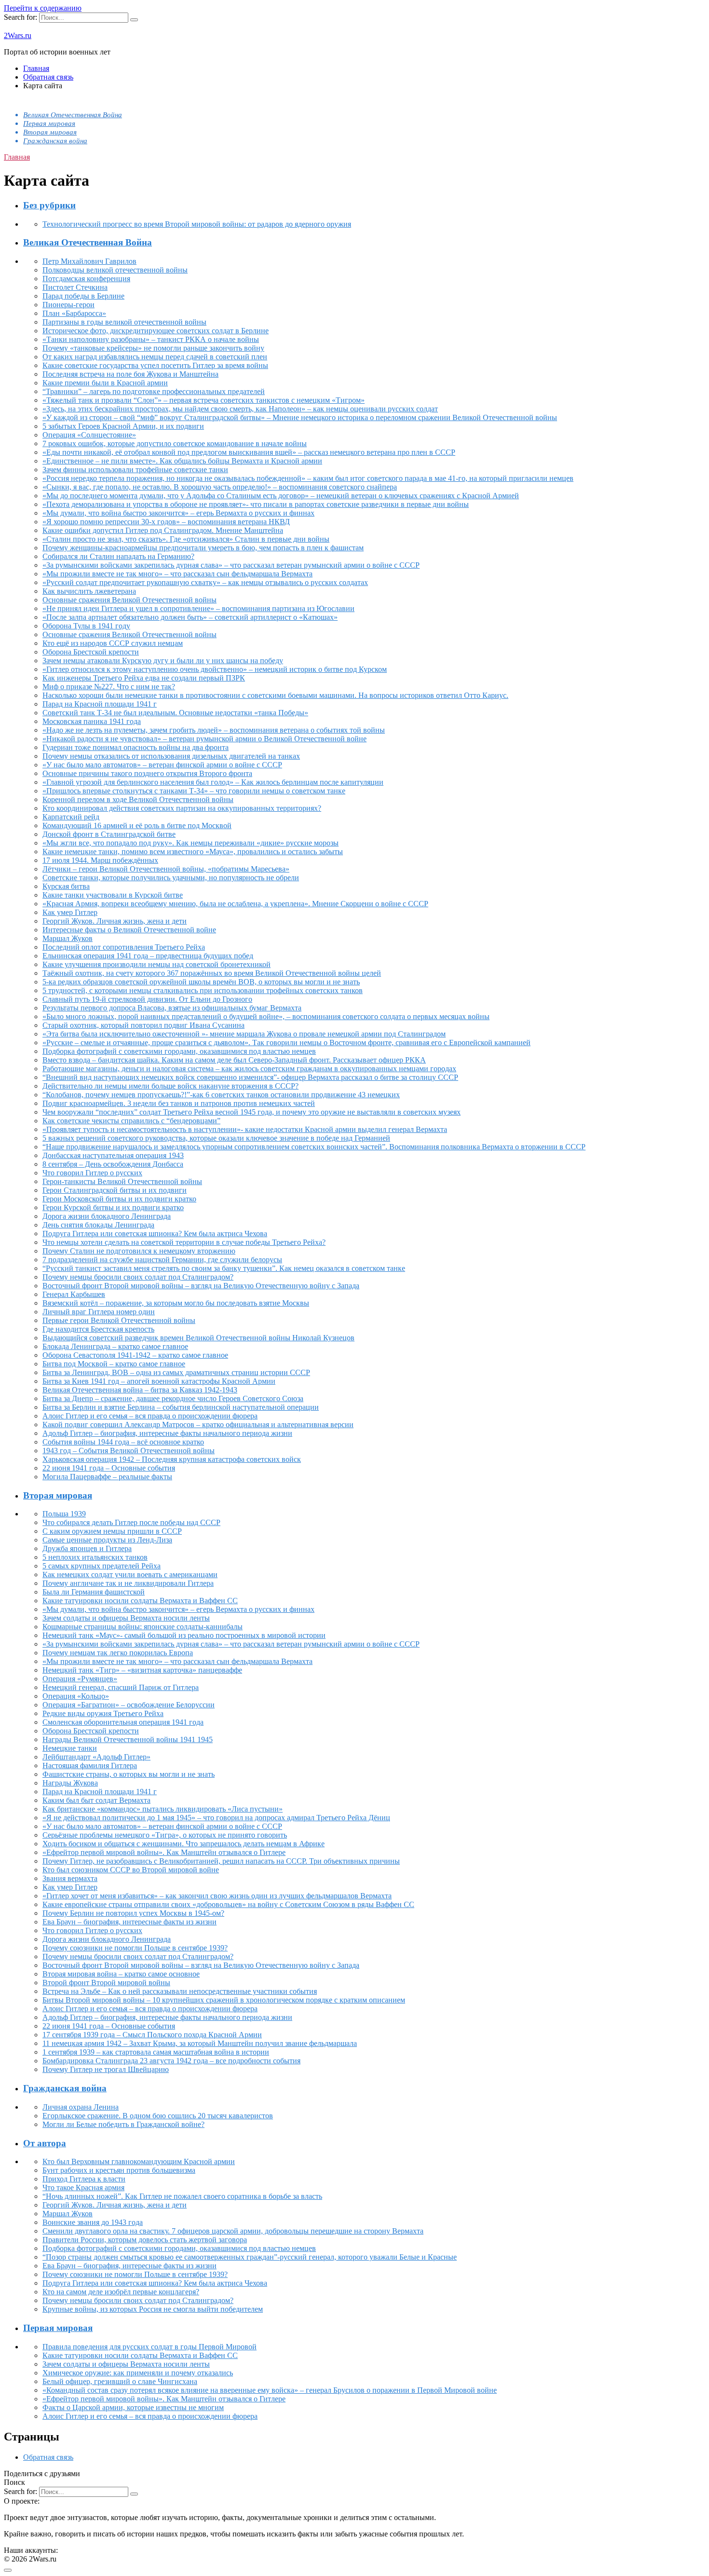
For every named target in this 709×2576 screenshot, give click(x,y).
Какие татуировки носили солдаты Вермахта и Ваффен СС (140, 1601)
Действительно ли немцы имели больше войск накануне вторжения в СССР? (170, 1086)
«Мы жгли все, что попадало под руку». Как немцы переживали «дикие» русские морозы (191, 843)
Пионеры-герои (68, 305)
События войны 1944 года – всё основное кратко (123, 1442)
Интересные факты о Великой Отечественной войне (129, 930)
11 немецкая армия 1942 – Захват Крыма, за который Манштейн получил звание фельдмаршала (200, 2043)
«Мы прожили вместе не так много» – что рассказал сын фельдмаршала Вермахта (177, 574)
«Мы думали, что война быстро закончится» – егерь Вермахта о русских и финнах (178, 513)
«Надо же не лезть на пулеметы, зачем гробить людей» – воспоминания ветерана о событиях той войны (214, 730)
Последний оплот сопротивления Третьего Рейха (124, 947)
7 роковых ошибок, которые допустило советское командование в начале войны (175, 443)
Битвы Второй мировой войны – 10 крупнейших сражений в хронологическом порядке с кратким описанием (224, 2000)
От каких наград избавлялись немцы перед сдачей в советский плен (155, 357)
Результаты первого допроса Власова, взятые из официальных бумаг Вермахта (172, 1008)
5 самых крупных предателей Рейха (102, 1566)
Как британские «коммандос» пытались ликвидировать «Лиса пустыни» (163, 1809)
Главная (36, 68)
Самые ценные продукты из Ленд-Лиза (107, 1540)
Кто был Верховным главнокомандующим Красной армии (139, 2161)
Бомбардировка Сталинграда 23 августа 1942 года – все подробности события (171, 2061)
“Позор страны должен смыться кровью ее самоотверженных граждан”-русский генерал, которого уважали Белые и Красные (250, 2257)
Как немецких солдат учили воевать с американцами (130, 1574)
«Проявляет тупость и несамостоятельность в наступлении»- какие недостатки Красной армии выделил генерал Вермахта (245, 1129)
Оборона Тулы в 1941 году (86, 626)
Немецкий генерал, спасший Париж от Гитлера (121, 1687)
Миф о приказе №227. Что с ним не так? (109, 687)
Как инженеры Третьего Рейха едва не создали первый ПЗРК (144, 678)
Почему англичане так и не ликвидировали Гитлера (128, 1583)
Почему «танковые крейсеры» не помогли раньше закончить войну (153, 348)
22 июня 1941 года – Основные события (109, 1468)
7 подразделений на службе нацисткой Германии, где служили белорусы (162, 1260)
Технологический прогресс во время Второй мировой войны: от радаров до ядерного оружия (197, 224)
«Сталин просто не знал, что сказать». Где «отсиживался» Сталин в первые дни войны (186, 539)
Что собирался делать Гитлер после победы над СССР (131, 1522)
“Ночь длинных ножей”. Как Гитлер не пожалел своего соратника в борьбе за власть (182, 2196)
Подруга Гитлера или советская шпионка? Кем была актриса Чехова (155, 1233)
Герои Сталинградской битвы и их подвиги (115, 1190)
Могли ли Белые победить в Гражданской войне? (123, 2124)
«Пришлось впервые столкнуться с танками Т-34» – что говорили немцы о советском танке (194, 791)
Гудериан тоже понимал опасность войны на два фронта (136, 747)
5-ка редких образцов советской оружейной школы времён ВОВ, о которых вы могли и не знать (201, 982)
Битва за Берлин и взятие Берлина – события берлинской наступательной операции (181, 1407)
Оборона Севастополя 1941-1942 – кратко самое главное (135, 1355)
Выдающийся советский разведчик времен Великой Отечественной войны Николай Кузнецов (198, 1338)
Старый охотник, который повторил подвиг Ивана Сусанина (143, 1025)
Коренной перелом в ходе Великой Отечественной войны (138, 799)
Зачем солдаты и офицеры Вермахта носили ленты (126, 1618)
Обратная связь (48, 77)
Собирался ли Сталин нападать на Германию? (118, 556)
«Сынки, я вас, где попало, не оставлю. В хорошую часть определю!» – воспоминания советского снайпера (220, 487)
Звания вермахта (70, 1878)
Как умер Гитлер (70, 912)
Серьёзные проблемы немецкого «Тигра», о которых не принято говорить (165, 1835)
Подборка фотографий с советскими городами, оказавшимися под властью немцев (179, 1051)
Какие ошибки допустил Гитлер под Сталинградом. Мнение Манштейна (163, 530)
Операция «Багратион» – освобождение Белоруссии (129, 1705)
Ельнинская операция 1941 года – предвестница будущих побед (148, 956)
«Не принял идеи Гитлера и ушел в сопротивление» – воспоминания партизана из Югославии (198, 608)
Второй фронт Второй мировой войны (106, 1983)
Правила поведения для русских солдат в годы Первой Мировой (150, 2347)
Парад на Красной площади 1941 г (100, 704)
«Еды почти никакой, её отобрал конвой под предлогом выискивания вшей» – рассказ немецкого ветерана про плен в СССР (249, 452)
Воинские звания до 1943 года (93, 2222)
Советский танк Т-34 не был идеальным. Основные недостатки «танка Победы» (175, 713)
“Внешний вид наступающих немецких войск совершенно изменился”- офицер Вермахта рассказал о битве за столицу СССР (250, 1077)
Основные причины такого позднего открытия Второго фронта (147, 773)
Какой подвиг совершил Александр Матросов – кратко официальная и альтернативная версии (198, 1424)
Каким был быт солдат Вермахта (96, 1800)
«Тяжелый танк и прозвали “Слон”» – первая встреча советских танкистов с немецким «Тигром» (204, 400)
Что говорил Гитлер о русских (92, 1173)
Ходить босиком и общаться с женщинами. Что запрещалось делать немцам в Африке (184, 1844)
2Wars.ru (18, 35)
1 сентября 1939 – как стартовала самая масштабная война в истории (156, 2052)
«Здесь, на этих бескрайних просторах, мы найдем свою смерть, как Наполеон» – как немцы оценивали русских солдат (240, 409)
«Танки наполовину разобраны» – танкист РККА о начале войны (151, 339)
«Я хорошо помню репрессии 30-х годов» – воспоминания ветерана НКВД (166, 522)
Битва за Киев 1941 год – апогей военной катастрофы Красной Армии (159, 1381)
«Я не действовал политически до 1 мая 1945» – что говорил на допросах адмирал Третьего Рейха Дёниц (216, 1818)
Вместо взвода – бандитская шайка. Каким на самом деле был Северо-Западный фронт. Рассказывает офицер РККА (234, 1060)
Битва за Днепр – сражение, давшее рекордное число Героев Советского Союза (173, 1398)
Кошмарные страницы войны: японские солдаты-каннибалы (143, 1627)
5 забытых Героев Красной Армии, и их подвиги (123, 426)
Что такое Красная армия (83, 2188)
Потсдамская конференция (86, 279)
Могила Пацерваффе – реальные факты (107, 1477)
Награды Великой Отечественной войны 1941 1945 (128, 1739)
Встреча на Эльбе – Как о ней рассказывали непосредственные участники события (180, 1991)
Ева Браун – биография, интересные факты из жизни (130, 1922)
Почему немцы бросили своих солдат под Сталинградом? (138, 1277)
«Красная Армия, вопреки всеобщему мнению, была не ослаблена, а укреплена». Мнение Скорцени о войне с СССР (235, 904)
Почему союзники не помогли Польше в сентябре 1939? (135, 1948)
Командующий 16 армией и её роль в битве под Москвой (137, 825)
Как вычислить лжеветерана (89, 591)
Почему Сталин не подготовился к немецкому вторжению (139, 1251)
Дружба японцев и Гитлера (87, 1548)
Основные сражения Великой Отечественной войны (130, 600)
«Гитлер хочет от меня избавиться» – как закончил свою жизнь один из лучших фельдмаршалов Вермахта (217, 1896)
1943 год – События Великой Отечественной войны (129, 1451)
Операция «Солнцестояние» (89, 435)
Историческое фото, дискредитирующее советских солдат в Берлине (156, 331)
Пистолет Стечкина (75, 287)
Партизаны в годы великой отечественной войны (124, 322)
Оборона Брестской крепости (91, 652)
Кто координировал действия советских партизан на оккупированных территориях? (182, 808)
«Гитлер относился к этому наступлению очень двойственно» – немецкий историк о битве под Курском (215, 669)
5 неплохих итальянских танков (95, 1557)
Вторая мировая (50, 132)
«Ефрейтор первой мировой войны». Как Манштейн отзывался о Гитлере (164, 1852)
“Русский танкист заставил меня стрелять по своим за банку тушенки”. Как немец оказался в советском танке (224, 1268)
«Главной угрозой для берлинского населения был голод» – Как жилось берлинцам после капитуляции (213, 782)
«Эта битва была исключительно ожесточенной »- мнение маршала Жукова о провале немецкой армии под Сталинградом (244, 1034)
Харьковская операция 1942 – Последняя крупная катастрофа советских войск (172, 1459)
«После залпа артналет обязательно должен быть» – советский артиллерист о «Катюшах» (190, 617)
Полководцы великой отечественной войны (115, 270)
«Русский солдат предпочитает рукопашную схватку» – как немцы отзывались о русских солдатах (205, 582)
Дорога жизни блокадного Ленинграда (107, 1216)
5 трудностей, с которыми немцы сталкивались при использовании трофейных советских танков (203, 990)
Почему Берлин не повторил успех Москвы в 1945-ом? (133, 1913)
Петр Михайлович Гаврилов (89, 261)
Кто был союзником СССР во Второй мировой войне (131, 1870)
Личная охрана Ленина (81, 2107)
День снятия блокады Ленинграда (98, 1225)
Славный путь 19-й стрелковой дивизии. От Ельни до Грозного (147, 999)
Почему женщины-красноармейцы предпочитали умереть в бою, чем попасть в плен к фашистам (203, 548)
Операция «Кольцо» (76, 1696)
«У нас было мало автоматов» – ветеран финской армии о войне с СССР (162, 765)
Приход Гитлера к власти (84, 2179)
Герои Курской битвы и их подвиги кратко (113, 1207)
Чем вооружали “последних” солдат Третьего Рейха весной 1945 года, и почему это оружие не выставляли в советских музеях (252, 1112)
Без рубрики (49, 205)
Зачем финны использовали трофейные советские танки (135, 470)
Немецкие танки (70, 1748)
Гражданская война (55, 141)
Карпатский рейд (71, 817)
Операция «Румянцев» (80, 1679)
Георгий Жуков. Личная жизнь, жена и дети (115, 921)
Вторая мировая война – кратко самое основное (121, 1974)
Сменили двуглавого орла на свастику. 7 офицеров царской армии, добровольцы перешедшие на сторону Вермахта (233, 2231)
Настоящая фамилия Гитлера (90, 1765)
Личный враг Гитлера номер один (99, 1312)
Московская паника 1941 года (92, 721)
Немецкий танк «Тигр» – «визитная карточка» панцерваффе (142, 1670)
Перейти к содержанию (43, 8)
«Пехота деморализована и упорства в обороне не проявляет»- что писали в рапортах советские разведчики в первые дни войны (256, 504)
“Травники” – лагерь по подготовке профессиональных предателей (154, 391)
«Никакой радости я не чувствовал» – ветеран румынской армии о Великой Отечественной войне (205, 739)
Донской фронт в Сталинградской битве (109, 834)
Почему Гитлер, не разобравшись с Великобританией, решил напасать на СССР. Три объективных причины (221, 1861)
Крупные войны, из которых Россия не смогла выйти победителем (153, 2309)
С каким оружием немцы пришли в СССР (112, 1531)
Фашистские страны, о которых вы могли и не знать (129, 1774)
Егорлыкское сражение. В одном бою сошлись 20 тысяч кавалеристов (158, 2116)
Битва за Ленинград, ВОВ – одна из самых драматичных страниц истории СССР (176, 1372)
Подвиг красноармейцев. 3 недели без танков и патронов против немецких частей (179, 1103)
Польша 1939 (64, 1514)
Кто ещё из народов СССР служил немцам (113, 643)
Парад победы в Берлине (83, 296)
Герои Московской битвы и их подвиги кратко (119, 1199)
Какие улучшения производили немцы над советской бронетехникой (157, 964)
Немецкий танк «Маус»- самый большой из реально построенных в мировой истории (184, 1635)
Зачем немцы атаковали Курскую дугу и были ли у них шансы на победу (163, 661)
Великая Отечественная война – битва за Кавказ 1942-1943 (140, 1390)
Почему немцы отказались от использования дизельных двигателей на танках (171, 756)
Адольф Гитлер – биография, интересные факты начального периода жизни (167, 1433)
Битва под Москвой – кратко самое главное (114, 1364)
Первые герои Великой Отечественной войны (119, 1320)
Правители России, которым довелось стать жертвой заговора (145, 2240)
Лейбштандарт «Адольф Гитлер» (96, 1757)
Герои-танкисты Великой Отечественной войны (122, 1181)
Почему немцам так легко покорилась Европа (118, 1653)
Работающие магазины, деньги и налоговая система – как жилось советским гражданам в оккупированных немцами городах (249, 1069)
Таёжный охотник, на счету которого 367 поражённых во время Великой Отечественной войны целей (212, 973)
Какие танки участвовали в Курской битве (113, 895)
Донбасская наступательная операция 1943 (113, 1155)
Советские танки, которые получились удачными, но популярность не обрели (171, 878)
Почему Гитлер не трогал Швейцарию (106, 2069)
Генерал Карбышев (74, 1294)
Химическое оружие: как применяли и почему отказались (138, 2373)
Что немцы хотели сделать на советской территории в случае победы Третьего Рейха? (184, 1242)
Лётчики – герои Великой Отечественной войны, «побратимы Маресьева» (166, 869)
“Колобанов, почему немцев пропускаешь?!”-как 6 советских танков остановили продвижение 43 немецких (221, 1095)
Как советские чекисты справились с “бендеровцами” (131, 1121)
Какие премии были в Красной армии (105, 383)
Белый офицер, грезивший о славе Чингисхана (120, 2381)
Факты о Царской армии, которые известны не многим (133, 2407)
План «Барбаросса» (74, 313)
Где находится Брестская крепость (98, 1329)
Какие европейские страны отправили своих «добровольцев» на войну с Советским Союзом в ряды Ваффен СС (228, 1904)
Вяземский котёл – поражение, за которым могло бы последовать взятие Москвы (176, 1303)
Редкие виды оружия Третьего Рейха (103, 1713)
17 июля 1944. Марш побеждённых (100, 860)
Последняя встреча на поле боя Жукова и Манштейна (130, 374)
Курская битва (66, 886)
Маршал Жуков (68, 938)
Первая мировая (49, 123)
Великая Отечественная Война (73, 115)
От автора (45, 2143)
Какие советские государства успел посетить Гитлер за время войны (155, 365)
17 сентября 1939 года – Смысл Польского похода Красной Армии (152, 2035)
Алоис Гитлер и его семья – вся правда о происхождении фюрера (150, 1416)
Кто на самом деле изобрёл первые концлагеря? (121, 2292)
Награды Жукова (70, 1783)
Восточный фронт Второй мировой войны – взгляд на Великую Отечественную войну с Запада (201, 1286)
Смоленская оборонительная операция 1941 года (123, 1722)
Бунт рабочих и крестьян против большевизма (119, 2170)
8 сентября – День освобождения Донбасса (113, 1164)
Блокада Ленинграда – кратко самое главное (115, 1346)
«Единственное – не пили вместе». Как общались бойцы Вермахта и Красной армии (182, 461)
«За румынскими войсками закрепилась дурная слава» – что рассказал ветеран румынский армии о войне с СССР (231, 565)
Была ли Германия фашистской (94, 1592)
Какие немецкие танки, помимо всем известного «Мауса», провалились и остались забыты (193, 852)
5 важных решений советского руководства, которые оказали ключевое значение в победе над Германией (216, 1138)
